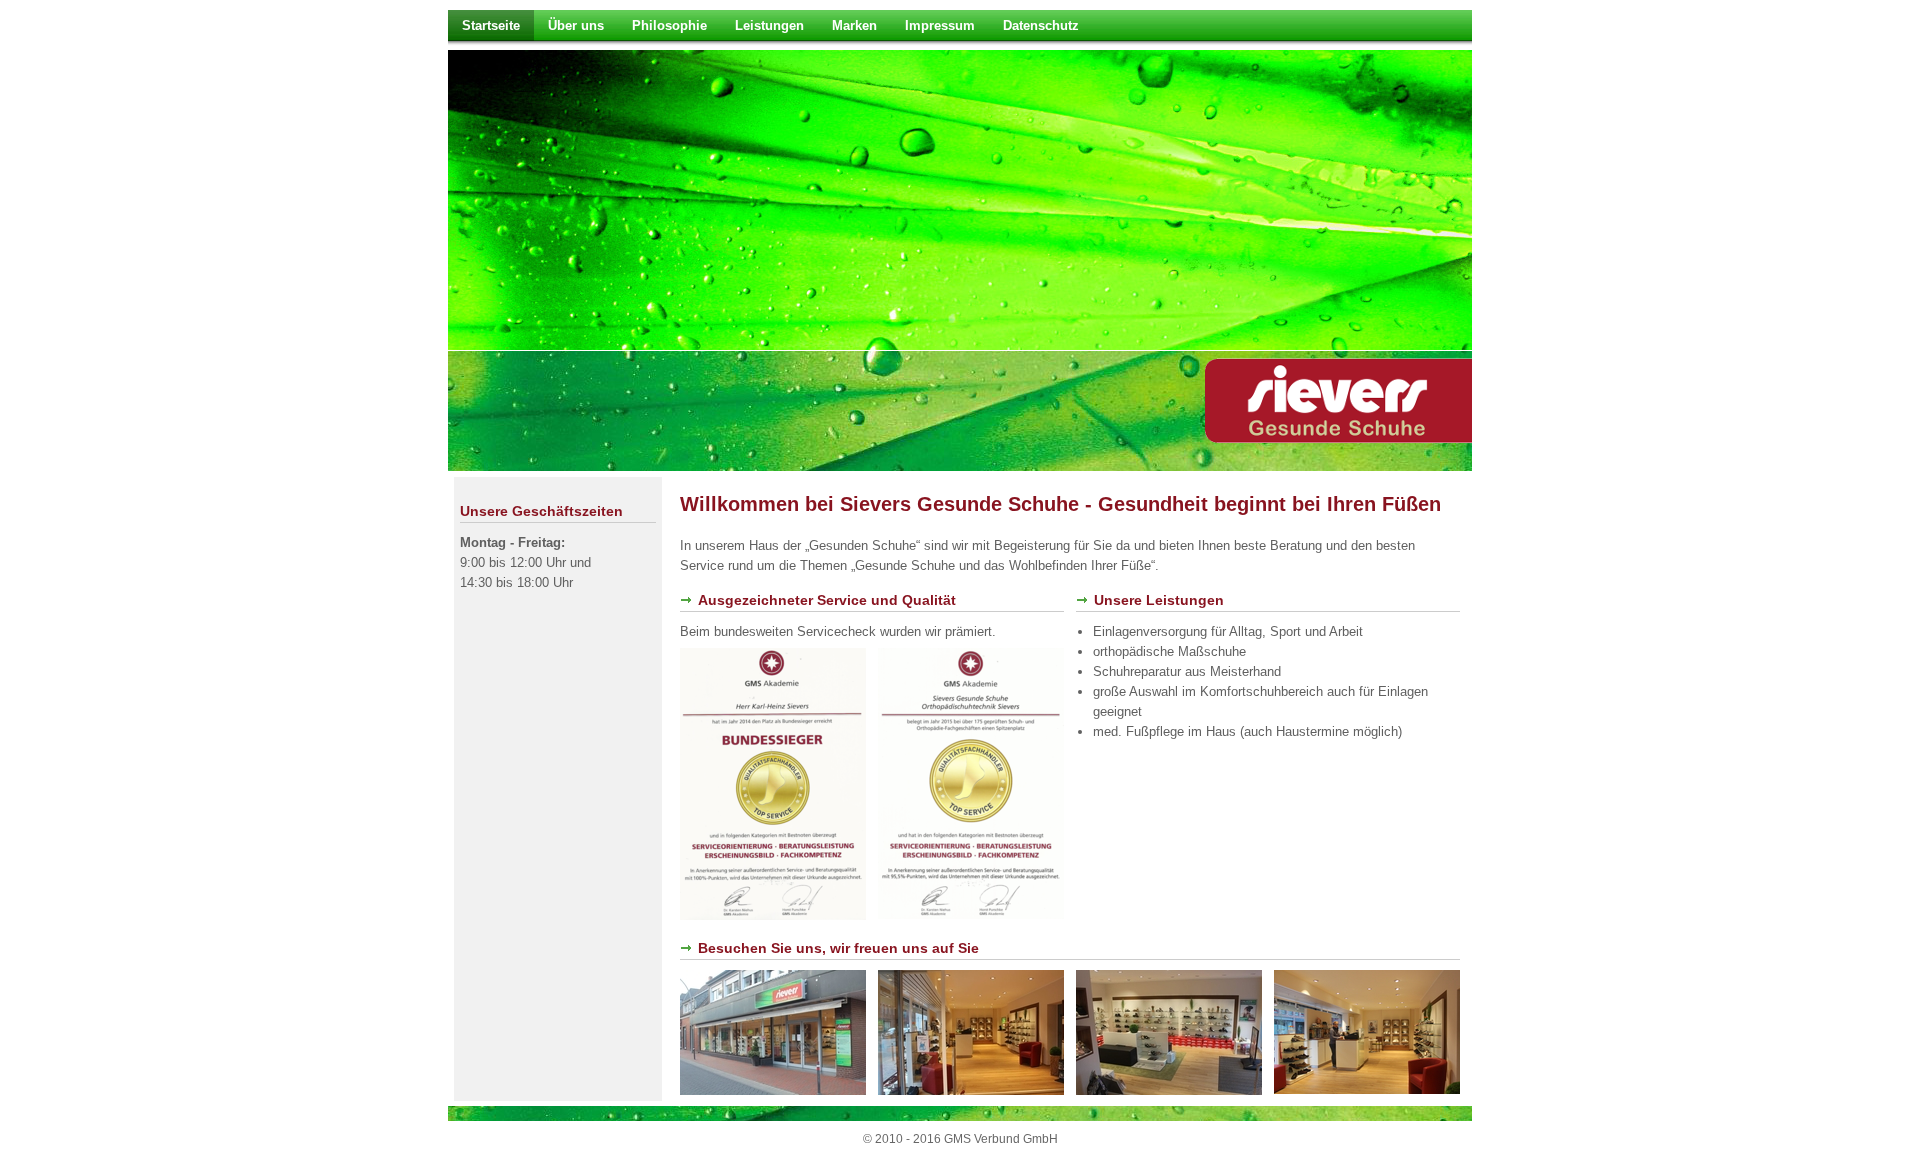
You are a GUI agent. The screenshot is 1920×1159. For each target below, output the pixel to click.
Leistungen (769, 25)
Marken (854, 25)
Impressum (940, 25)
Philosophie (669, 25)
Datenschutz (1041, 25)
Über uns (576, 25)
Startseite (491, 25)
